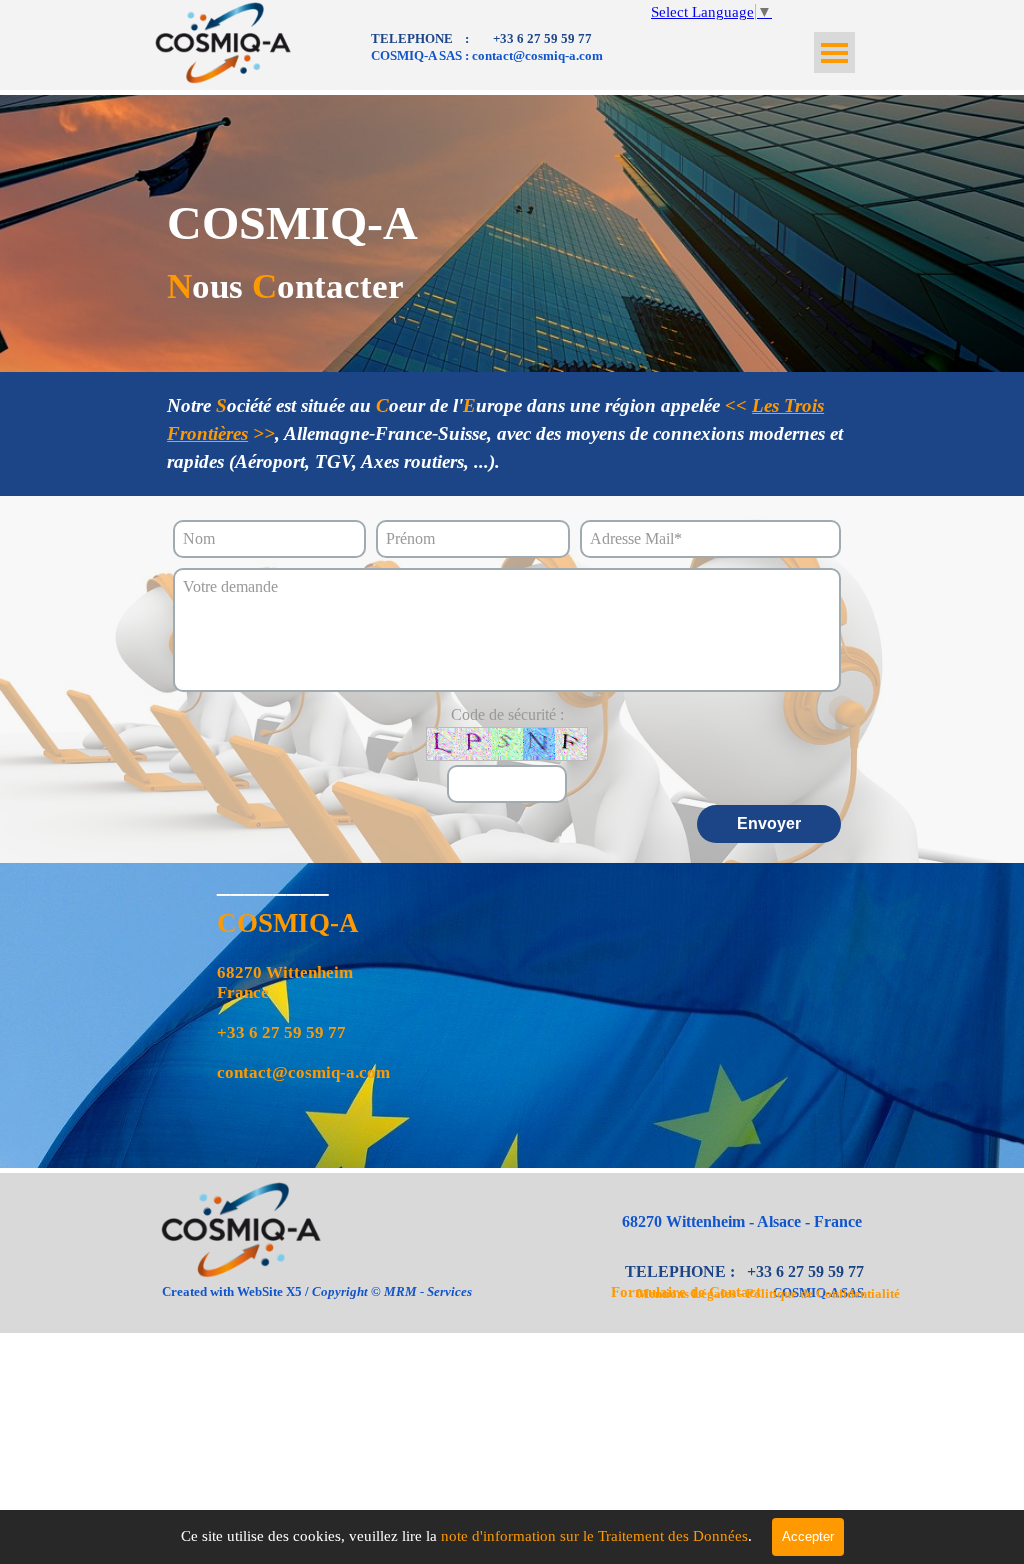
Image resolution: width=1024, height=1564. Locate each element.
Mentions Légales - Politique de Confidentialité (768, 1293)
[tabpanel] (561, 47)
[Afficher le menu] (834, 52)
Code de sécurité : (507, 714)
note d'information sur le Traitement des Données (592, 1536)
